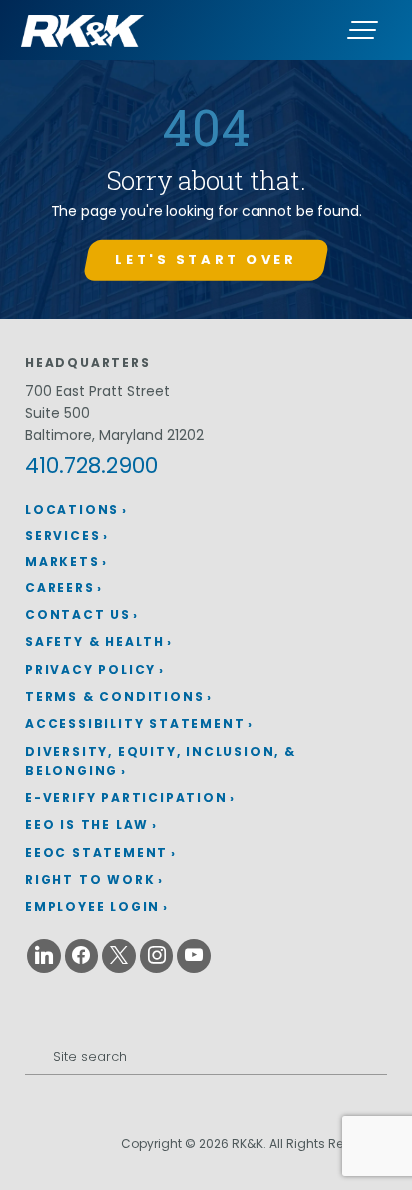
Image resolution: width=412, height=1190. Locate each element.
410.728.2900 (91, 465)
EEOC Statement (96, 852)
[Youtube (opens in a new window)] (194, 956)
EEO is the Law (87, 824)
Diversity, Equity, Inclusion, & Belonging (160, 761)
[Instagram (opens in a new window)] (157, 956)
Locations (72, 509)
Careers (60, 587)
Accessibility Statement (135, 723)
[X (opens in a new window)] (119, 956)
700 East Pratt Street (97, 391)
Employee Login (92, 906)
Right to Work (90, 879)
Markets (62, 561)
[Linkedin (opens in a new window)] (44, 956)
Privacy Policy (90, 669)
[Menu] (362, 30)
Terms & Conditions (114, 696)
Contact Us (78, 614)
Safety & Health (95, 641)
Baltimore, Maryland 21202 (114, 435)
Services (62, 535)
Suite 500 (57, 413)
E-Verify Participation (126, 797)
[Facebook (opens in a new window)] (82, 956)
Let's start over (205, 259)
